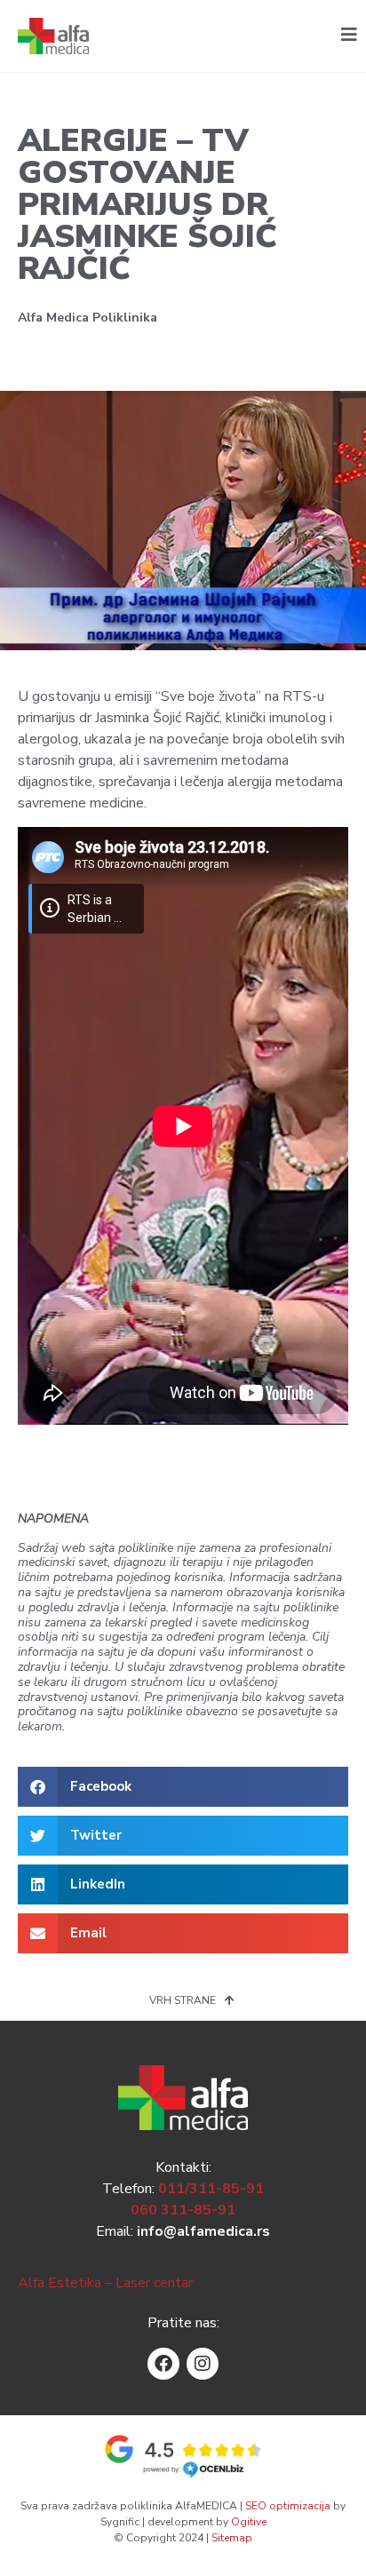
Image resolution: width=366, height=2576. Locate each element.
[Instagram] (203, 2364)
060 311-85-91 (183, 2210)
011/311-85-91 (211, 2189)
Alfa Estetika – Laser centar (105, 2283)
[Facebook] (163, 2364)
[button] (183, 1787)
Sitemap (232, 2538)
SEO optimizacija (288, 2506)
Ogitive (249, 2522)
